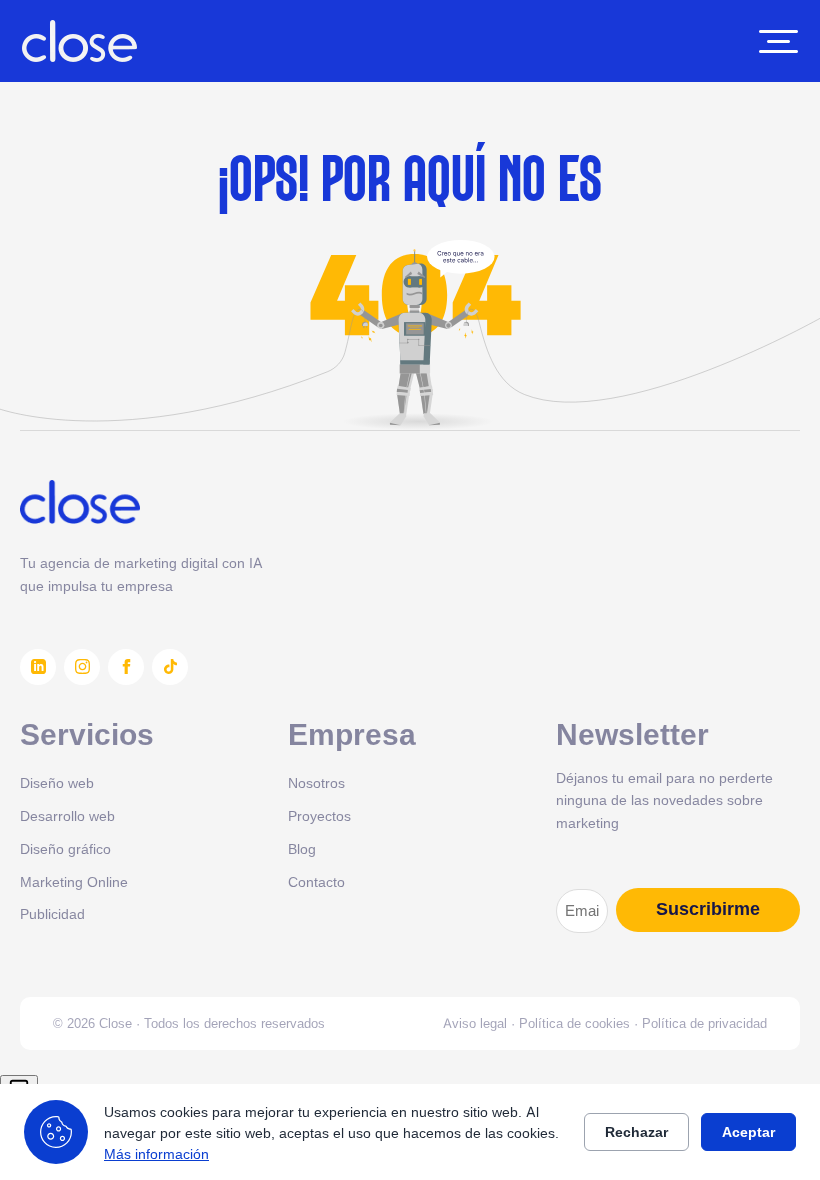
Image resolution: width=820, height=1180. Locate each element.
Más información (156, 1153)
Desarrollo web (67, 815)
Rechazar (636, 1132)
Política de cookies (574, 1023)
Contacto (316, 881)
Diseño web (57, 782)
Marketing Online (74, 881)
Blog (302, 848)
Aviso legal (475, 1023)
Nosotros (316, 782)
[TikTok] (170, 667)
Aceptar (748, 1132)
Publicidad (52, 913)
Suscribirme (708, 909)
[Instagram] (82, 667)
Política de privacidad (704, 1023)
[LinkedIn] (38, 667)
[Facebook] (126, 667)
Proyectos (319, 815)
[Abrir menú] (778, 41)
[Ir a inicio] (79, 41)
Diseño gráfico (65, 848)
